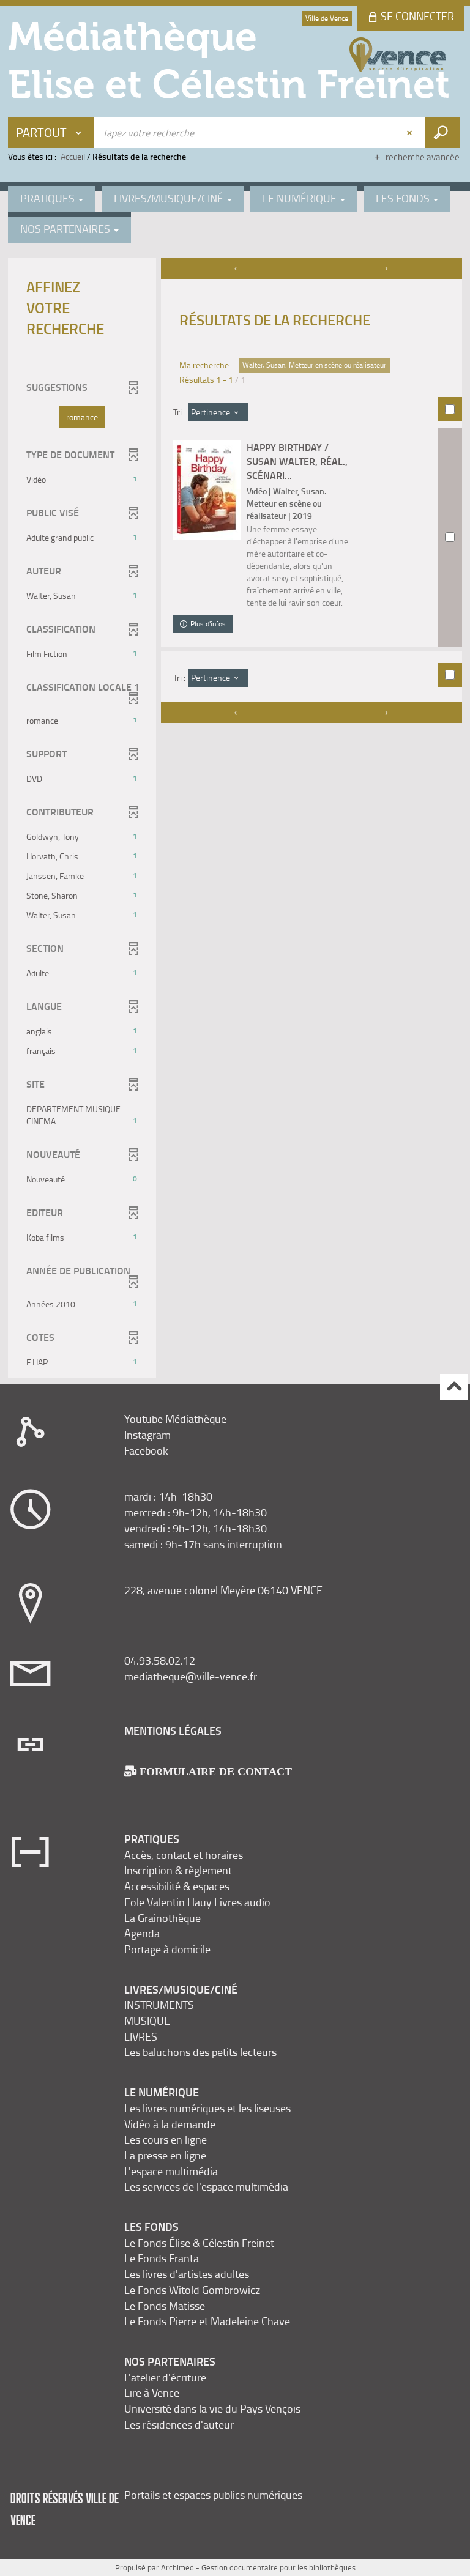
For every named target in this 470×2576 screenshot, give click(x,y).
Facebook (146, 1450)
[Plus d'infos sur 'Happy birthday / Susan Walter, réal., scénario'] (207, 490)
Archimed (177, 2567)
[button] (82, 417)
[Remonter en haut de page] (454, 1387)
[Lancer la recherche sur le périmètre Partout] (442, 133)
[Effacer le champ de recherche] (411, 133)
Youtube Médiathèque (175, 1419)
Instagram (147, 1435)
